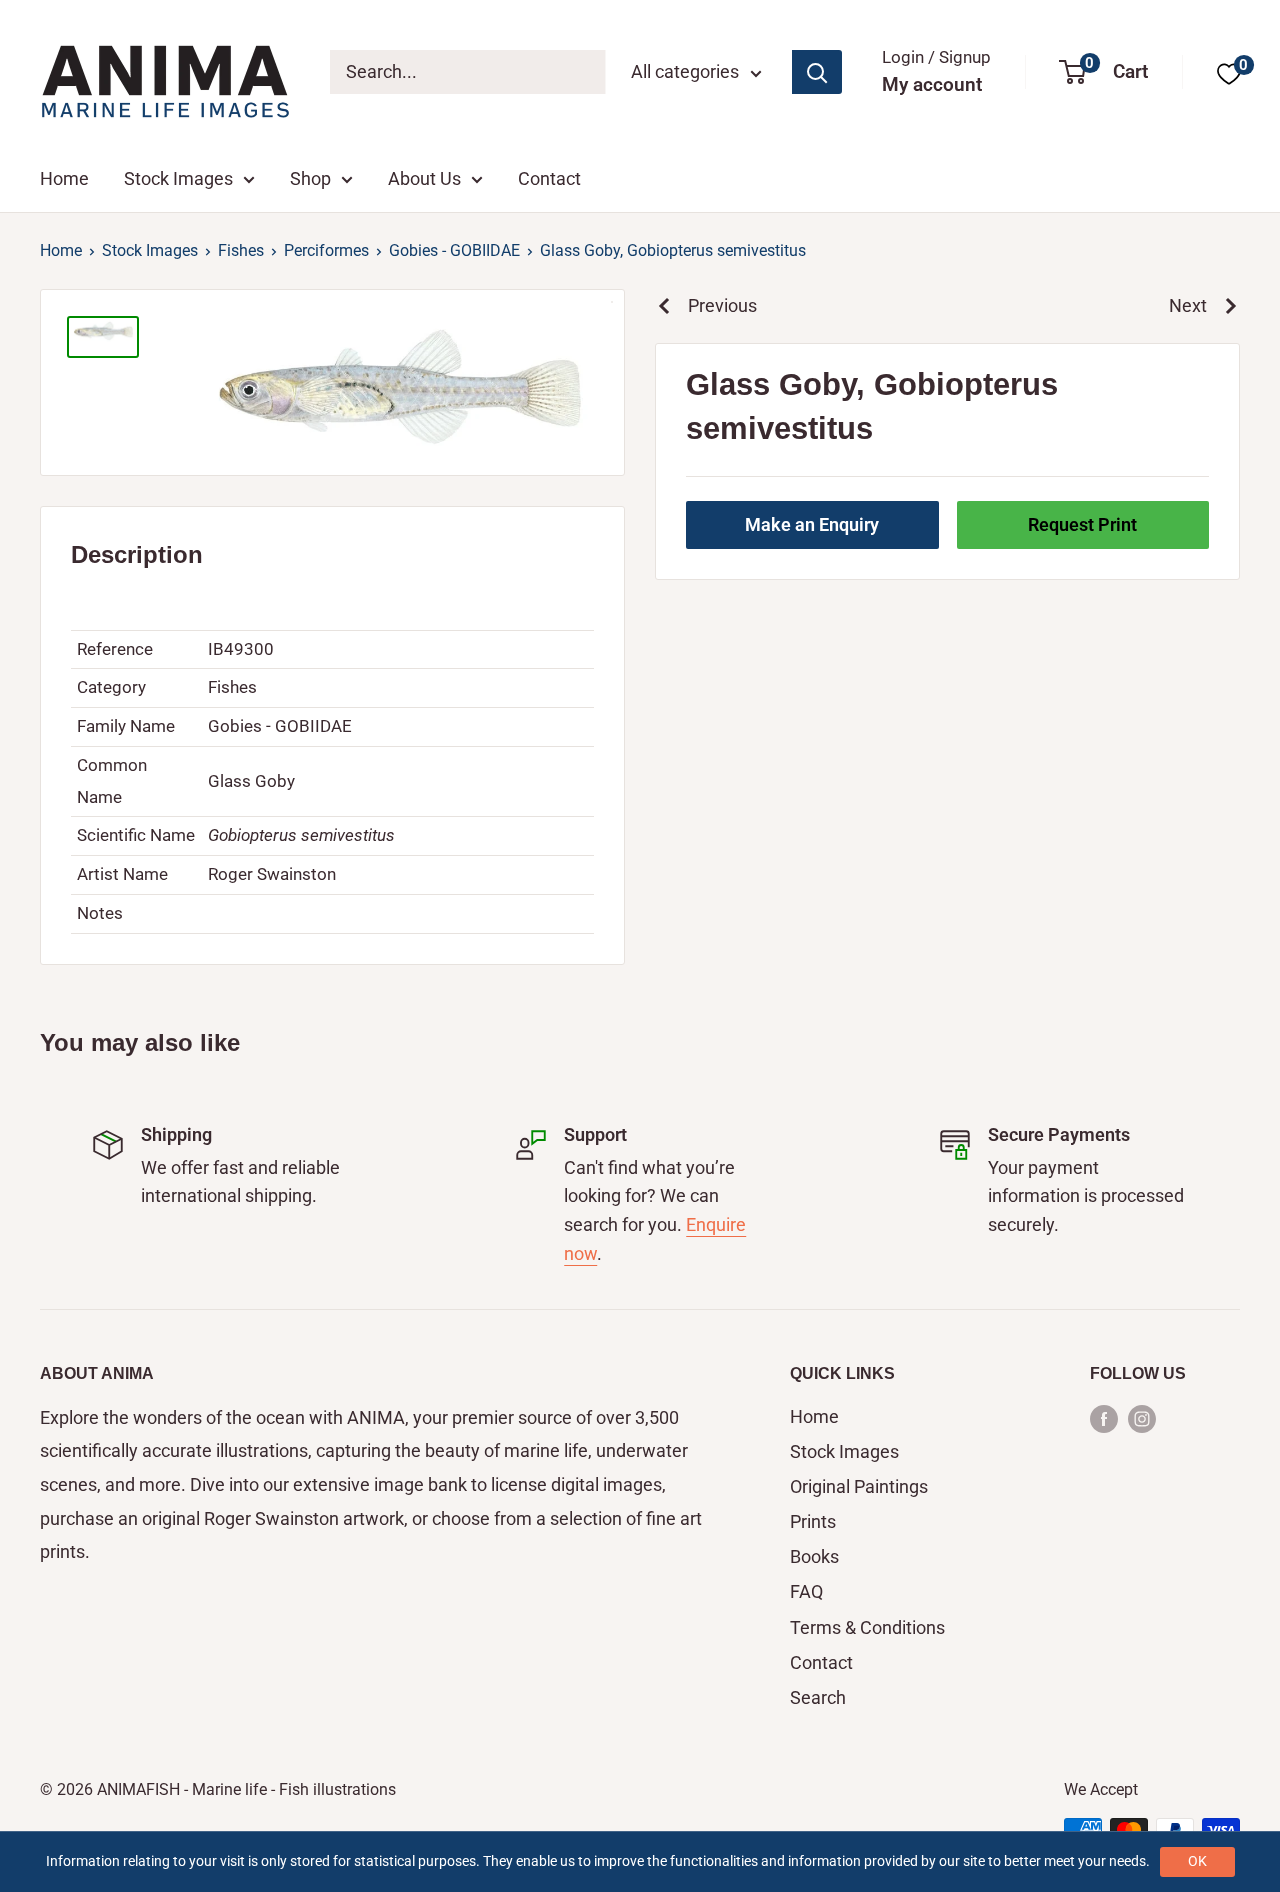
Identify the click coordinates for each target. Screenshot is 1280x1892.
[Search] (817, 72)
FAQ (806, 1591)
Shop (310, 178)
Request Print (1082, 523)
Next (1188, 305)
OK (1197, 1861)
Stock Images (178, 178)
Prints (813, 1521)
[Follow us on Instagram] (1142, 1418)
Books (814, 1556)
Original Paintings (859, 1486)
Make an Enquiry (812, 523)
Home (64, 178)
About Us (424, 178)
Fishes (241, 250)
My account (932, 84)
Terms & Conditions (867, 1627)
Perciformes (326, 250)
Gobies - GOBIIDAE (454, 250)
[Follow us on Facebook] (1104, 1418)
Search (818, 1697)
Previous (722, 305)
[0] (1229, 72)
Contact (549, 178)
